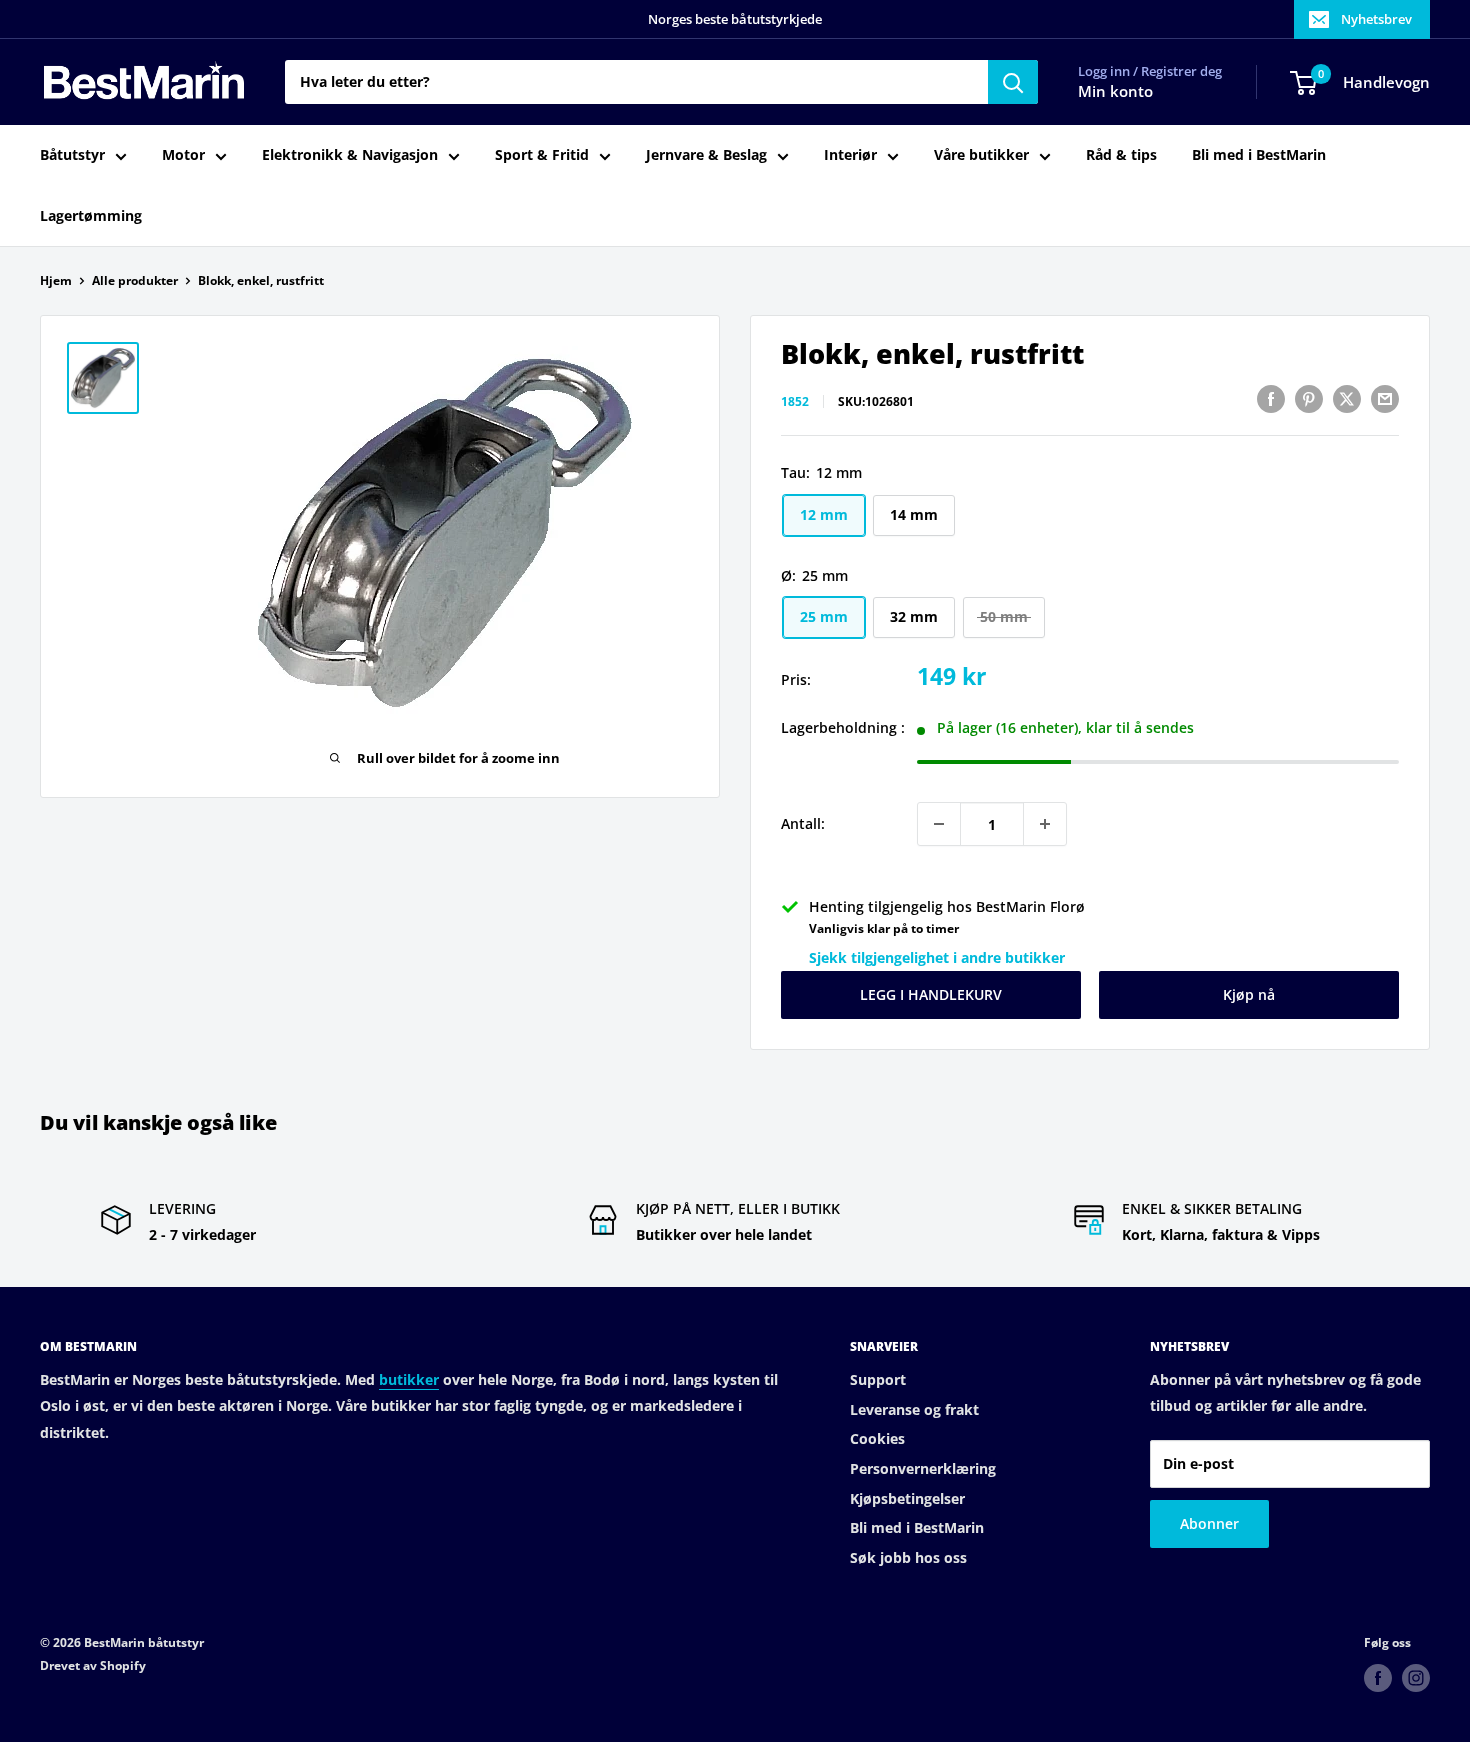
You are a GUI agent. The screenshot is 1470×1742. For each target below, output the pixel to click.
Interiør (850, 155)
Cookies (877, 1438)
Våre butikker (981, 155)
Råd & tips (1121, 155)
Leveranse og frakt (914, 1409)
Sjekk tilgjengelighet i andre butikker (937, 957)
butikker (409, 1379)
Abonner (1209, 1523)
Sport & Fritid (542, 155)
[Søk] (1013, 82)
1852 (795, 401)
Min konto (1115, 92)
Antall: (803, 823)
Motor (183, 155)
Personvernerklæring (923, 1468)
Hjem (56, 280)
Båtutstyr (72, 155)
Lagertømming (91, 215)
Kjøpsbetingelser (907, 1498)
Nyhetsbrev (1376, 19)
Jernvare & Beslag (706, 155)
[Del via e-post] (1385, 399)
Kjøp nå (1249, 994)
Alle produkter (135, 280)
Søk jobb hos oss (908, 1557)
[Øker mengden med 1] (1045, 824)
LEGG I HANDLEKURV (931, 994)
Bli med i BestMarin (1259, 155)
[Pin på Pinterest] (1309, 399)
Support (878, 1379)
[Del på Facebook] (1271, 399)
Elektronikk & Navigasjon (350, 155)
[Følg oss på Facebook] (1378, 1678)
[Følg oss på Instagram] (1416, 1678)
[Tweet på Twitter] (1347, 399)
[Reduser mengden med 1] (939, 824)
